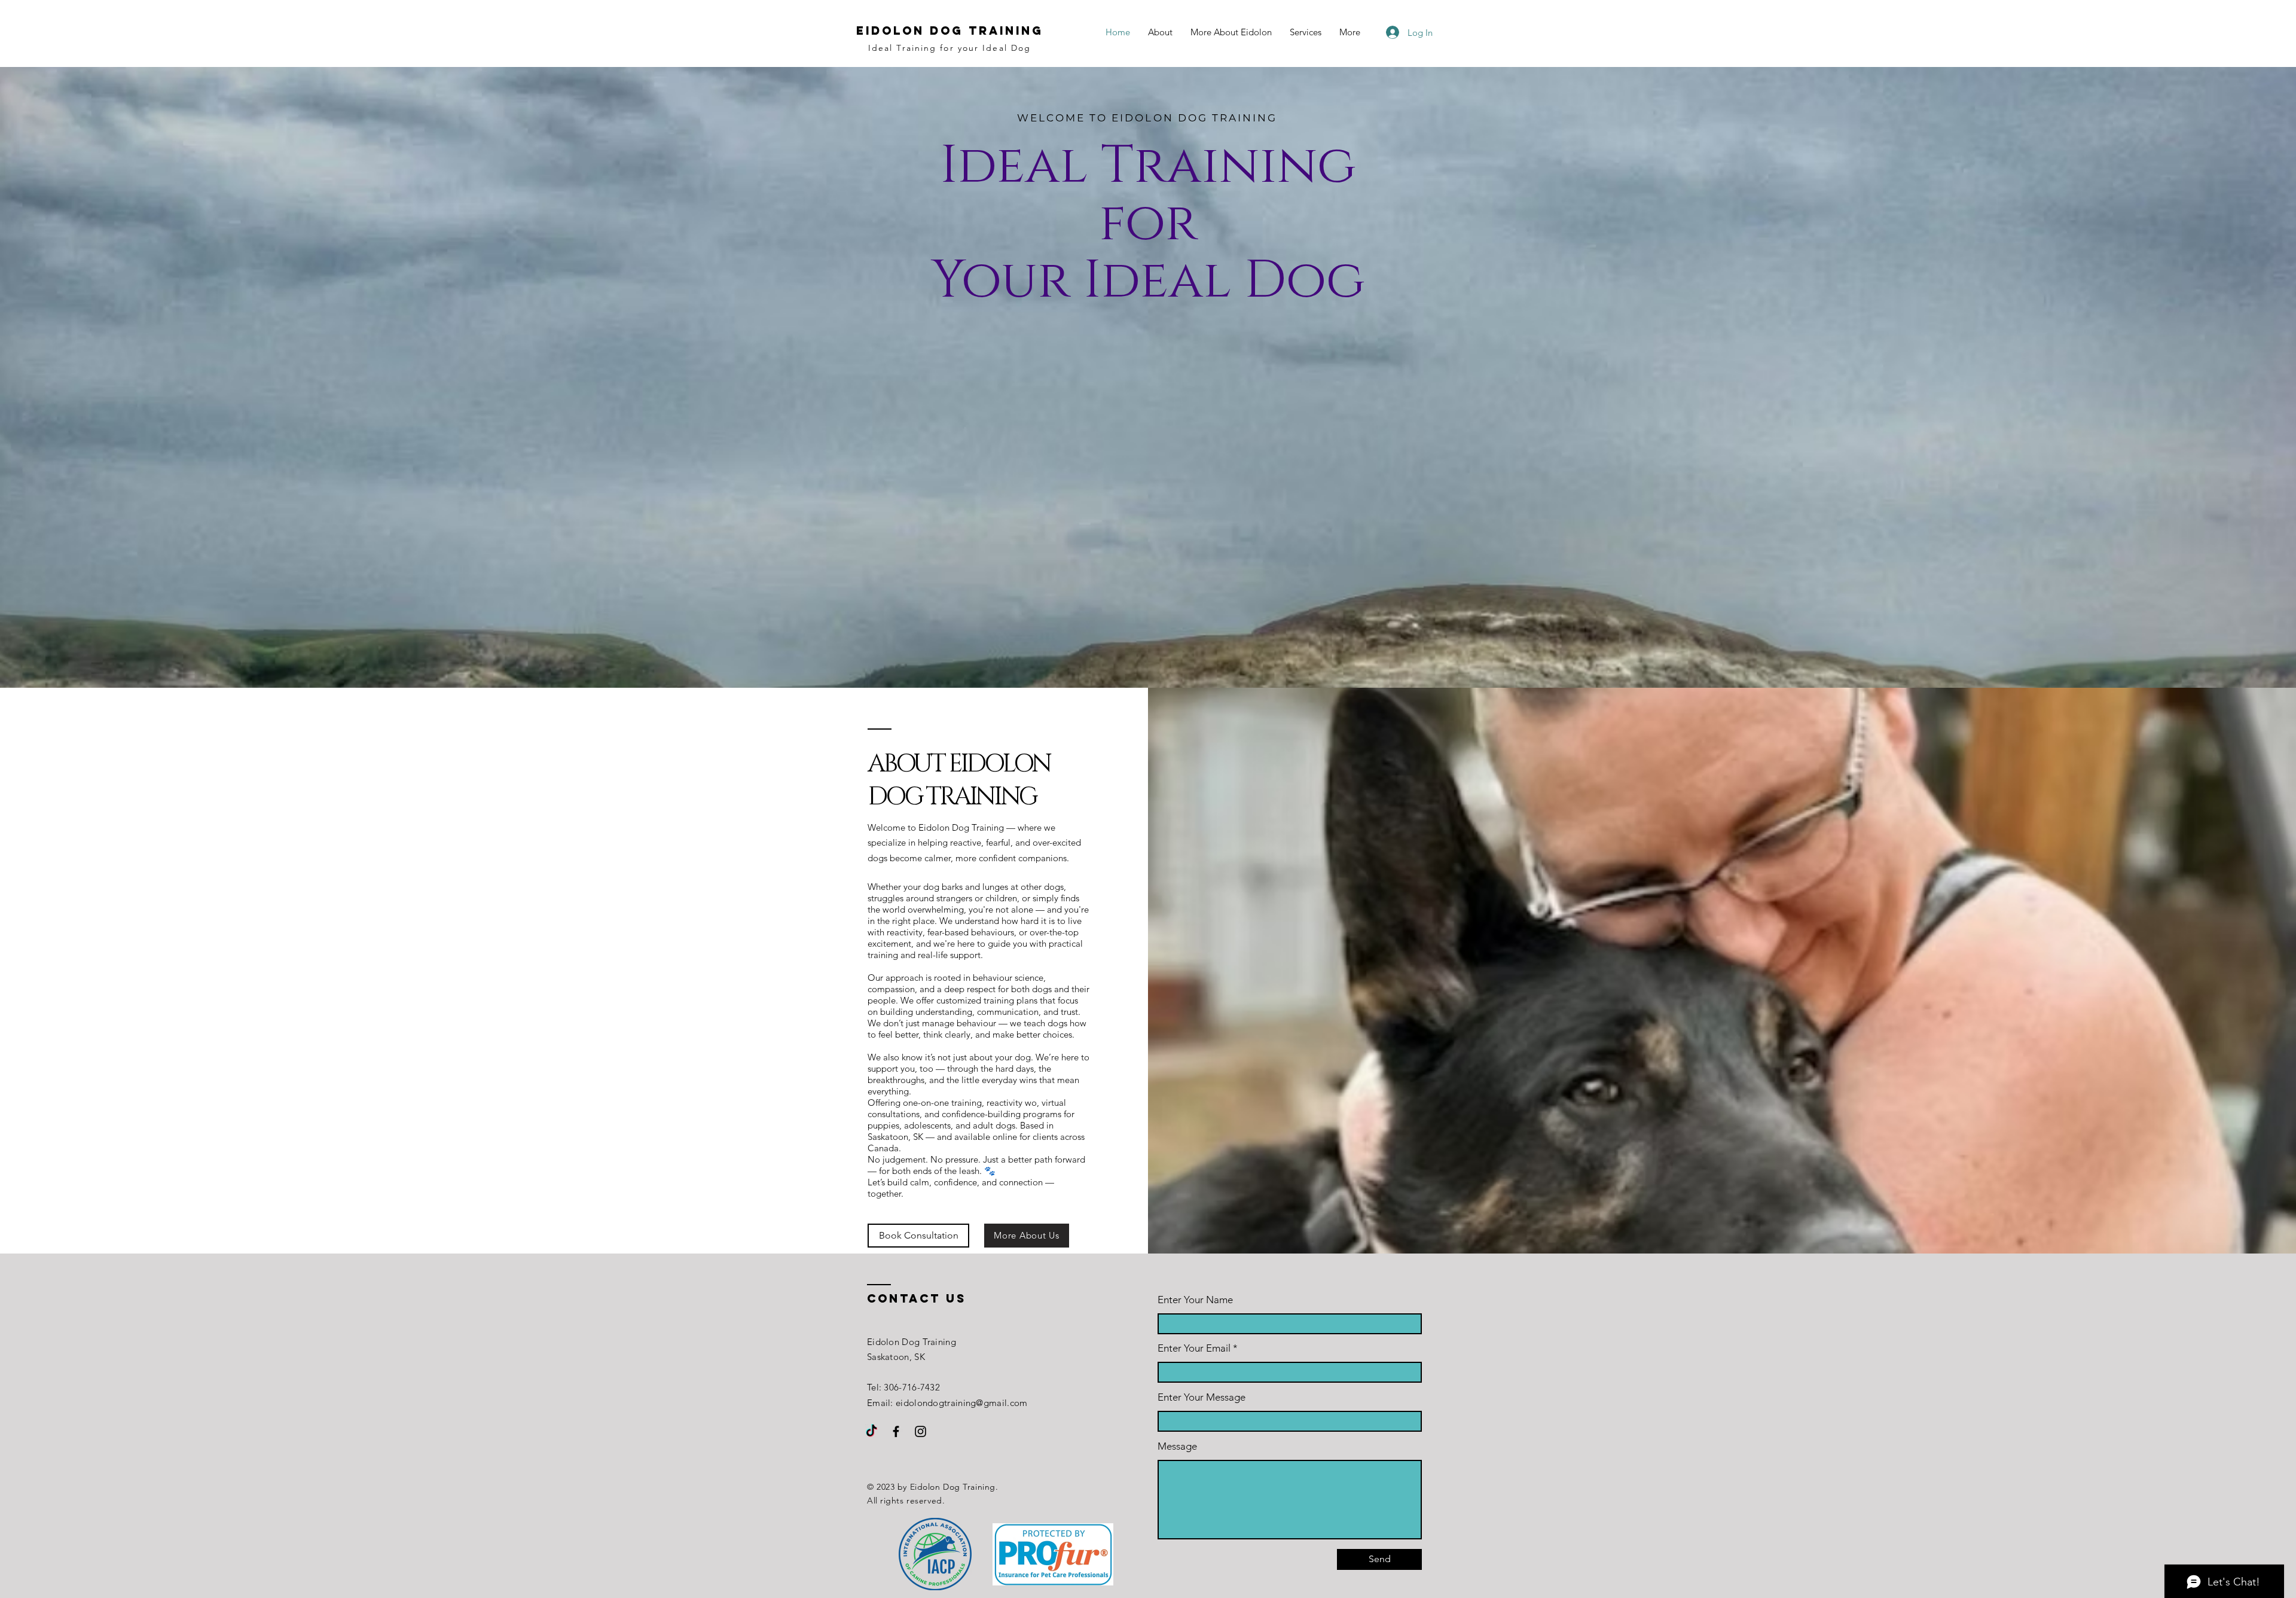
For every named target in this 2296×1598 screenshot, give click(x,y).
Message (1177, 1446)
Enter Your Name (1195, 1300)
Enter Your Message (1202, 1397)
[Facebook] (896, 1431)
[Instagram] (920, 1431)
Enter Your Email (1194, 1348)
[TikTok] (871, 1431)
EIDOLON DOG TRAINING (950, 31)
